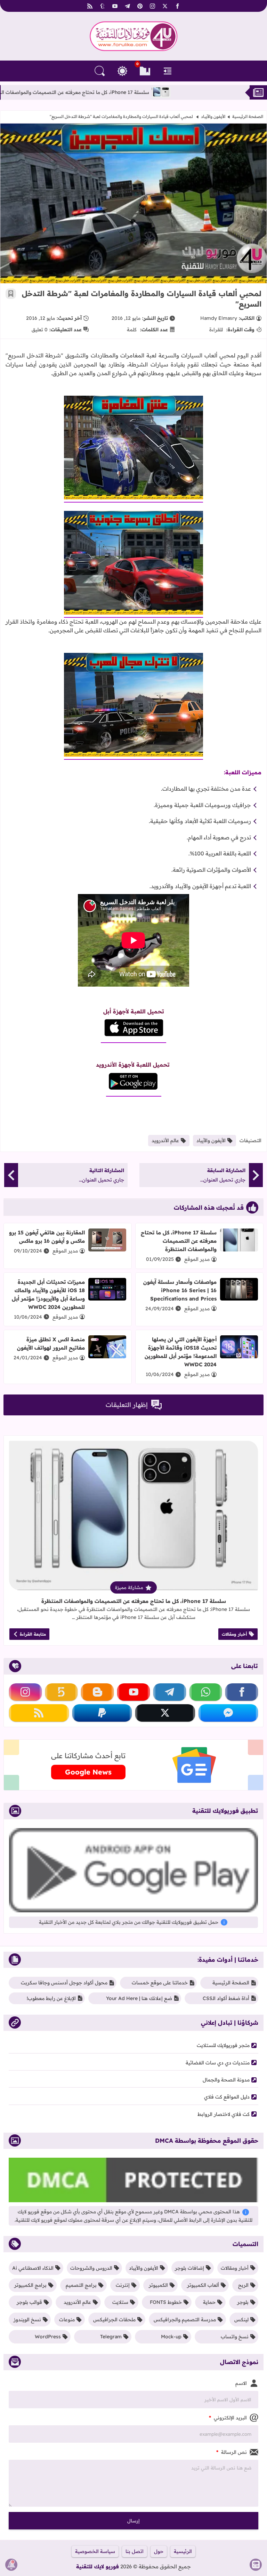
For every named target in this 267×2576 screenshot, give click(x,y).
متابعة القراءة (33, 1634)
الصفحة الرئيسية (248, 116)
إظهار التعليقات (127, 1405)
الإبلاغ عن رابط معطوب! (51, 1998)
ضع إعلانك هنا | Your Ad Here (139, 1998)
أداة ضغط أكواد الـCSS (226, 1998)
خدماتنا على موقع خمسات (160, 1983)
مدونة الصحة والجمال (226, 2080)
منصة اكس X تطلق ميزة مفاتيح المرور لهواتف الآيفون (51, 1344)
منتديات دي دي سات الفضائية (218, 2063)
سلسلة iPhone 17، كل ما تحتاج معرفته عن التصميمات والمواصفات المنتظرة (141, 92)
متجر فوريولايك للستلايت (223, 2045)
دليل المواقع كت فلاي (227, 2097)
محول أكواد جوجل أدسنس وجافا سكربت (64, 1983)
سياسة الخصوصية (95, 2551)
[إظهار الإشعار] (11, 2565)
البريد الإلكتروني (228, 2418)
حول (159, 2551)
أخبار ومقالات (234, 1634)
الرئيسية (183, 2551)
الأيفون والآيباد (213, 116)
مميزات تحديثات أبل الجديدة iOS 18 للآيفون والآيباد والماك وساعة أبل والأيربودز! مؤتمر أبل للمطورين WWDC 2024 (48, 1294)
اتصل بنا (135, 2551)
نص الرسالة (232, 2452)
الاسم (241, 2383)
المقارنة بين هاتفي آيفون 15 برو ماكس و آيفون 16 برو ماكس (47, 1237)
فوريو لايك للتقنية (98, 2566)
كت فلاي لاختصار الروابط (224, 2114)
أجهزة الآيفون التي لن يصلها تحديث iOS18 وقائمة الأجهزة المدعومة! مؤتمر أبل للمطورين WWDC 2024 (181, 1352)
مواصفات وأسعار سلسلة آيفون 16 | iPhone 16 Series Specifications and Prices (180, 1290)
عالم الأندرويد (165, 1140)
